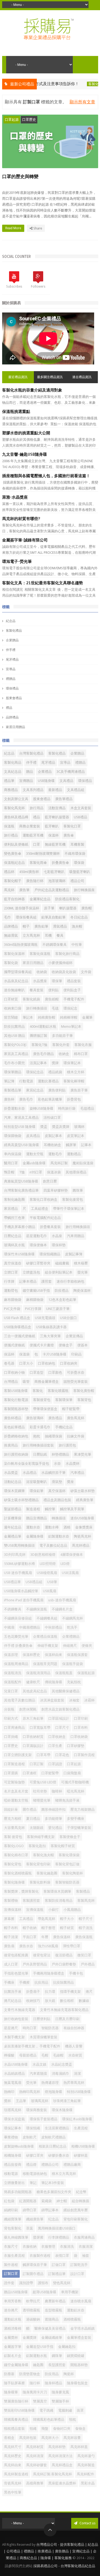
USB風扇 (50, 1591)
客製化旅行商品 (67, 954)
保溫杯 (53, 835)
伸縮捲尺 (70, 1646)
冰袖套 (74, 1700)
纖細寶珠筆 (13, 2219)
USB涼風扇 (70, 1573)
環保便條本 (38, 1245)
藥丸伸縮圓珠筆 (16, 2237)
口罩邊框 (30, 1773)
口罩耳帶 (43, 1755)
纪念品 (53, 2219)
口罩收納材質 (33, 1737)
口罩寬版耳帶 (40, 1728)
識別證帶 (26, 2283)
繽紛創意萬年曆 (76, 2210)
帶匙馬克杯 (47, 1919)
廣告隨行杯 (35, 881)
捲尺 (89, 1992)
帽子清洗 (86, 1928)
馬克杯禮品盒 (62, 2465)
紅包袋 (9, 2201)
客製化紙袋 (31, 999)
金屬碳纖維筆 (52, 2338)
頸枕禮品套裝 (14, 2429)
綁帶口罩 (30, 2210)
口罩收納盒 (57, 1737)
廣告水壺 (26, 1946)
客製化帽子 (13, 881)
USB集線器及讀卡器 (51, 1327)
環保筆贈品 (13, 1072)
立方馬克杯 (31, 935)
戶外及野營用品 (35, 1964)
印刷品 (76, 1354)
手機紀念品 (64, 1427)
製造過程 (33, 1509)
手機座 (9, 1982)
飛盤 (45, 2429)
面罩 (80, 2410)
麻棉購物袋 (35, 1300)
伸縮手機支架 (48, 1646)
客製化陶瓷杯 (73, 1873)
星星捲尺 (11, 2028)
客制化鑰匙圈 (14, 1200)
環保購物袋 (13, 1136)
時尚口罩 (30, 2028)
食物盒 (80, 2429)
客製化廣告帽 (84, 1391)
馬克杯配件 (85, 2474)
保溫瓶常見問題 (45, 1664)
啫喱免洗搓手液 (67, 1800)
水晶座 (57, 1236)
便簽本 (83, 1345)
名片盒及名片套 (16, 1791)
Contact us (87, 2523)
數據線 (84, 2001)
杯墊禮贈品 (60, 1454)
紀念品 (11, 621)
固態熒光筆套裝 (76, 1382)
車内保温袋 (13, 1154)
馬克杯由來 (13, 2465)
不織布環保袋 (75, 854)
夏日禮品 (33, 1819)
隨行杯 (35, 2383)
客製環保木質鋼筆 (57, 1891)
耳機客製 (77, 844)
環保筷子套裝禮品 (43, 2119)
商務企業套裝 (30, 826)
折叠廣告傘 (60, 863)
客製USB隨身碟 (16, 1391)
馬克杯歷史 (13, 2456)
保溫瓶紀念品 (14, 863)
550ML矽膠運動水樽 (19, 1564)
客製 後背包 (13, 1837)
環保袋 (79, 863)
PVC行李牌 (33, 1309)
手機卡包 (76, 1973)
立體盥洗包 (31, 1272)
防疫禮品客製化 (67, 899)
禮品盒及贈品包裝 (57, 1500)
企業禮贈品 (71, 1637)
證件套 (9, 2283)
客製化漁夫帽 (43, 1855)
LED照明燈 (48, 1564)
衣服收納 (30, 2247)
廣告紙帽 (52, 999)
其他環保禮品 (76, 1172)
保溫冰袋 (54, 1172)
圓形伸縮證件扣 (53, 1809)
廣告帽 (87, 908)
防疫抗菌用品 (14, 1027)
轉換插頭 (59, 1518)
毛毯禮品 (87, 1108)
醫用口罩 (11, 1163)
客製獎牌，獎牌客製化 (21, 1891)
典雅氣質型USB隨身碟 (21, 1181)
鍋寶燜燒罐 (76, 2356)
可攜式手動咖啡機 (75, 1782)
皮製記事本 (53, 1136)
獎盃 (44, 1127)
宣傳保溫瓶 (35, 1910)
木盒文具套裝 (81, 808)
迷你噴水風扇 (81, 2301)
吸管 (26, 1382)
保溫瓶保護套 (77, 1655)
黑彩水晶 (88, 2483)
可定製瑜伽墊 (14, 1782)
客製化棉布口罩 (16, 1855)
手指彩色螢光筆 (16, 1973)
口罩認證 (55, 1764)
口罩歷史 (29, 120)
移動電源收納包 (35, 2174)
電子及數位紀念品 (53, 1545)
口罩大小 (26, 1363)
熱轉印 (9, 2092)
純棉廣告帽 (47, 1017)
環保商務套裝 (37, 2110)
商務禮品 (11, 790)
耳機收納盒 (52, 1145)
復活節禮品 (64, 1955)
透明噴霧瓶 (31, 2310)
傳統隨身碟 (53, 1682)
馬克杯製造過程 (16, 2474)
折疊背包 (74, 1099)
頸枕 (73, 2419)
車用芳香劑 (13, 2301)
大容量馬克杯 (14, 1828)
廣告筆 (24, 890)
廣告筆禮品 (64, 799)
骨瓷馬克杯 (13, 2483)
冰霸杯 (89, 1700)
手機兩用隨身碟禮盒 (49, 1973)
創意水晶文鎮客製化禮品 (60, 1709)
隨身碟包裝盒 (77, 2383)
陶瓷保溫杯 (82, 1291)
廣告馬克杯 (76, 1418)
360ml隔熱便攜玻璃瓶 (21, 945)
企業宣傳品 (74, 1336)
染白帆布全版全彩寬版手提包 (27, 1464)
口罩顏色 (55, 1372)
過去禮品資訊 (82, 377)
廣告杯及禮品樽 (16, 817)
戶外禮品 (88, 1964)
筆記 (33, 2183)
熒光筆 (31, 2083)
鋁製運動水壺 (59, 1536)
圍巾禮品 (30, 1809)
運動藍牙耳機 (33, 835)
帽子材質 (67, 1928)
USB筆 (52, 1582)
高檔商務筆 (35, 2483)
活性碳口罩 (52, 1118)
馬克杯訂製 (59, 1163)
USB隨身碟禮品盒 (18, 1327)
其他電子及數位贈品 (20, 1700)
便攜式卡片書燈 (42, 1345)
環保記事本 (13, 2128)
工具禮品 (26, 1919)
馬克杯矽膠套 (37, 2465)
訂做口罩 (59, 2265)
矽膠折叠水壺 (59, 2155)
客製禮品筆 (13, 1090)
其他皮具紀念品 (35, 1691)
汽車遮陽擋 (38, 2074)
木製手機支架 (14, 2037)
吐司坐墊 (40, 1791)
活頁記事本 (38, 1063)
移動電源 (11, 2174)
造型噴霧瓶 (53, 2310)
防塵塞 (9, 2374)
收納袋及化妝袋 (64, 972)
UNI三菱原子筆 (58, 1309)
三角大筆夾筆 (50, 1336)
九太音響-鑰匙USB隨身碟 (25, 454)
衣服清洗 (67, 2247)
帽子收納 (30, 1928)
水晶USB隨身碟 (16, 2064)
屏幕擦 (9, 1919)
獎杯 (7, 2101)
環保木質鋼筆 (14, 1491)
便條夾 (87, 1646)
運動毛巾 (55, 1154)
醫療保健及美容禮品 (50, 2328)
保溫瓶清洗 (13, 1673)
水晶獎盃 (11, 1473)
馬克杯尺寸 (13, 2447)
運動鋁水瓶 (13, 2319)
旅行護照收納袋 (16, 1454)
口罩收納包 (47, 1363)
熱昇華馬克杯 (74, 2083)
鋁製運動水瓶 (37, 2356)
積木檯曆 (81, 1263)
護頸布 (43, 2283)
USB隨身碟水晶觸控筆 (21, 1591)
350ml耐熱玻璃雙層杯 (43, 854)
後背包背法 (42, 1955)
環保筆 (57, 981)
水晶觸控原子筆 (53, 1473)
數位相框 (67, 2001)
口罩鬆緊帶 (50, 1773)
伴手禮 (11, 650)
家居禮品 (11, 1209)
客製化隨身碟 (14, 1882)
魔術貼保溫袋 (83, 1163)
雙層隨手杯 (60, 2401)
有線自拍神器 (74, 2028)
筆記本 (28, 1017)
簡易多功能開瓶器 (18, 2192)
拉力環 (50, 1992)
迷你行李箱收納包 (70, 1281)
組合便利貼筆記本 (59, 1272)
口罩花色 (62, 1755)
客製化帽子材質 (63, 1846)
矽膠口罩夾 (35, 2155)
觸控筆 (50, 1509)
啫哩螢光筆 (42, 1800)
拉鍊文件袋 (76, 1436)
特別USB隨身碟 (79, 2092)
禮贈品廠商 (72, 2165)
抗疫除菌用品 (63, 1982)
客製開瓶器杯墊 (16, 1409)
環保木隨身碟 (62, 2110)
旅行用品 (37, 808)
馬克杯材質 (35, 2447)
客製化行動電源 (16, 1400)
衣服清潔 (86, 2247)
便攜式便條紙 (14, 1345)
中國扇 (9, 1627)
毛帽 (45, 2055)
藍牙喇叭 (52, 826)
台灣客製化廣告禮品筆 (21, 1190)
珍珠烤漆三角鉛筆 (67, 2101)
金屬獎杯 (11, 2338)
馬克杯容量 (72, 2438)
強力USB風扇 (48, 1946)
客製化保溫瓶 (40, 954)
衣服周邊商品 (84, 2237)
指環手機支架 (70, 1992)
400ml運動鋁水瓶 (43, 1027)
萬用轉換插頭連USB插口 (57, 2228)
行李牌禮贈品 (59, 2237)
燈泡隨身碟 (53, 2092)
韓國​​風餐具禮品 (16, 2419)
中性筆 (77, 945)
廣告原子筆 (79, 1090)
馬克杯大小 (50, 2438)
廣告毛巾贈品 (43, 1054)
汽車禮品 (77, 1473)
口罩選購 (11, 1773)
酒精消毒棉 (13, 2328)
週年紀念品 (13, 1527)
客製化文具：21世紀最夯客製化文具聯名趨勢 (43, 583)
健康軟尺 (33, 1682)
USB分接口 (68, 1318)
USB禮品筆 (12, 1582)
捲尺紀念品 (13, 2001)
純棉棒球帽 (69, 1017)
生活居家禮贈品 (57, 2128)
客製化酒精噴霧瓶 (18, 1873)
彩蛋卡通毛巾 (40, 1427)
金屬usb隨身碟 (34, 1163)
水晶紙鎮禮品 (14, 2074)
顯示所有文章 (82, 102)
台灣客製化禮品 (31, 753)
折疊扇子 (33, 1992)
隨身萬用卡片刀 (35, 2392)
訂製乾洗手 (79, 2265)
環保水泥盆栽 (14, 2119)
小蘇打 (53, 1910)
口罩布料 (81, 1728)
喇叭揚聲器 (68, 908)
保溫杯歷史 (31, 1655)
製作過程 (11, 2265)
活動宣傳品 (57, 808)
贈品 (30, 772)
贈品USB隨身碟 (16, 2292)
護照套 (47, 1281)
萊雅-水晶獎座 (15, 497)
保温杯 (9, 1354)
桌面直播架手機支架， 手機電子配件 (32, 2046)
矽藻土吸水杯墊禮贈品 (21, 1500)
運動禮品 (74, 1154)
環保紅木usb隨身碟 (77, 2119)
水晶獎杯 (73, 1464)
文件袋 (86, 972)
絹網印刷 (11, 2210)
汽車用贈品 (76, 1236)
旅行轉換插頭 (37, 1008)
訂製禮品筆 (57, 2274)
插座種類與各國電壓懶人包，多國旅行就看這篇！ (46, 476)
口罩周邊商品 (14, 1728)
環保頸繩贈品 (50, 1254)
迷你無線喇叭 (14, 990)
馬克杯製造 (86, 2465)
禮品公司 (77, 881)
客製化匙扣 (37, 1846)
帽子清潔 (11, 1937)
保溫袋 (24, 1354)
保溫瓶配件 (13, 1682)
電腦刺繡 (65, 2410)
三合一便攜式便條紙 (20, 1336)
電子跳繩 (46, 2410)
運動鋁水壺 (76, 2310)
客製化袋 (11, 963)
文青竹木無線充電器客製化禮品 (64, 2010)
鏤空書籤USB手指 (36, 1291)
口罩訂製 (37, 1764)
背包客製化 (13, 2228)
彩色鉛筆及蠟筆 (50, 1099)
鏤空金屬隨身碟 (16, 2365)
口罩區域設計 (59, 1718)
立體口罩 (11, 1272)
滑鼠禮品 (60, 926)
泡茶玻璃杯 (57, 881)
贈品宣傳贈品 (37, 1518)
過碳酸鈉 (33, 2319)
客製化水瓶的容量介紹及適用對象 (32, 390)
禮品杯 (9, 872)
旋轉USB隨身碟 (41, 1108)
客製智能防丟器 (67, 1882)
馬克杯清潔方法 (60, 2456)
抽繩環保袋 (53, 1436)
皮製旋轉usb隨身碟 (19, 2146)
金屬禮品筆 (13, 1536)
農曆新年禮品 (55, 2301)
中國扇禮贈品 (30, 1627)
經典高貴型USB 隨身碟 (21, 1145)
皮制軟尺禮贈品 (53, 2137)
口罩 (37, 844)
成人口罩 (11, 1964)
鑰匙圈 (38, 2365)
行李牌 (9, 1281)
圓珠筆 (78, 1190)
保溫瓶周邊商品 (16, 1664)
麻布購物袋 (13, 1300)
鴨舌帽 (9, 1172)
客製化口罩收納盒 (43, 1200)
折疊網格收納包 (16, 1436)
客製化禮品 (14, 631)
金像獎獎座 (84, 1527)
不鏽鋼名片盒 (62, 1609)
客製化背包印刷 (38, 1864)
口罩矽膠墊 (76, 1746)
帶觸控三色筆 (14, 1218)
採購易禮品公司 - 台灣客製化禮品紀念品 (64, 2566)
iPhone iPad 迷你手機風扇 (24, 1600)
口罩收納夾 (69, 1363)
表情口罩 (62, 2256)
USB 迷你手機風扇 (18, 1573)
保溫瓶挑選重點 (16, 412)
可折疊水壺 (76, 1372)
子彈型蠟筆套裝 (79, 1828)
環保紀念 (70, 1008)
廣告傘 (69, 835)
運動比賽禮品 (48, 1081)
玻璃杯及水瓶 (14, 1245)
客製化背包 (13, 1864)
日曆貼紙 (40, 1454)
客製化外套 (61, 1045)
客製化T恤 (39, 1045)
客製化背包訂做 (67, 1864)
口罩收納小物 (14, 1372)
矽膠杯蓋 (81, 2155)
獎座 (70, 1482)
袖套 (86, 2256)
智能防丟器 (50, 2028)
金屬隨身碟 (35, 1536)
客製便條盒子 (70, 1837)
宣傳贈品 (26, 781)
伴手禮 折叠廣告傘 (18, 1646)
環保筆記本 (72, 1063)
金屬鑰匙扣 (67, 2347)
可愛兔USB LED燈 (43, 1782)
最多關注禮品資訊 (50, 377)
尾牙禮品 (12, 660)
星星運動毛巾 (37, 1236)
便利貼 (53, 990)
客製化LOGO (14, 1846)
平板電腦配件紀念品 (45, 1218)
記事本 (86, 1145)
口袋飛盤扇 (72, 1773)
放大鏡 (50, 2001)
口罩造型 (37, 1372)
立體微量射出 (14, 2183)
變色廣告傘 (13, 854)
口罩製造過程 (14, 1764)
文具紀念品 (13, 772)
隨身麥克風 (60, 2392)
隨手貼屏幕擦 (14, 2383)
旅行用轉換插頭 (78, 1227)
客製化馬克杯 (14, 808)
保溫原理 (11, 1655)
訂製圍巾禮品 (33, 2274)
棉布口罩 (81, 1054)
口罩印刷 (81, 1718)
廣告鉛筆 (41, 926)
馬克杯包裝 (28, 2438)
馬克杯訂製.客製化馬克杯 (53, 2474)
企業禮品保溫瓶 (45, 1637)
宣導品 (11, 669)
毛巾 (7, 917)
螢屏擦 (38, 2237)
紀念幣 (81, 2192)
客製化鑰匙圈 (47, 1873)
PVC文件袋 (12, 1309)
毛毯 (55, 1008)
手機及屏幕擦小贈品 (20, 1227)
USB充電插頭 (45, 1318)
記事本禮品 (28, 1281)
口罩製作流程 (84, 1755)
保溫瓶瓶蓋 (64, 1673)
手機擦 (24, 1982)
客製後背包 (42, 1400)
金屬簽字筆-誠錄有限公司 (25, 540)
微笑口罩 (84, 1955)
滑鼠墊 (57, 1482)
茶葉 (30, 2228)
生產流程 (81, 2128)
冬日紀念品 (79, 917)
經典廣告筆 (85, 1500)
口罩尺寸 (62, 1728)
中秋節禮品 (53, 1627)
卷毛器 (9, 1363)
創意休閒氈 (28, 1709)
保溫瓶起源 (86, 1673)
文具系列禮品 (33, 790)
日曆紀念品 (13, 1236)
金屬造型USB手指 (40, 2347)
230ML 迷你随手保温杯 (22, 908)
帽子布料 (11, 1928)
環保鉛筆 (37, 1491)
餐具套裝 (37, 990)
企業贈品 (12, 640)
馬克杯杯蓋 (79, 2447)
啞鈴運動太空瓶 (16, 1800)
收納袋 (42, 972)
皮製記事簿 (74, 1254)
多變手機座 (76, 1819)
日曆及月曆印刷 (67, 2019)
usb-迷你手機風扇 (62, 1600)
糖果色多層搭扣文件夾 (54, 2192)
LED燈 (65, 1564)
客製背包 (84, 1400)
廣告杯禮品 (13, 1418)
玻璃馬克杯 (40, 2101)
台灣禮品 (11, 1382)
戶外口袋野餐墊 (64, 1964)
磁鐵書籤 (62, 1263)
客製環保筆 (64, 1400)
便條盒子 (66, 1345)
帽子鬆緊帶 (71, 1409)
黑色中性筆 (13, 2492)
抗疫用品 (41, 1982)
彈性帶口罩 (72, 1946)
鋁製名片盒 (13, 2356)
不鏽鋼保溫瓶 (37, 1609)
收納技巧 (33, 2001)
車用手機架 (70, 2292)
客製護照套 (31, 1901)
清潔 (77, 2074)
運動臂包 (11, 1291)
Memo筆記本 (71, 1027)
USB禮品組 (34, 1582)
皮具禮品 (33, 1136)
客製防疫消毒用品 (59, 1901)
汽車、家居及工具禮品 (21, 1118)
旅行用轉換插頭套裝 (38, 1445)
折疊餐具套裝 (50, 1227)
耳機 (48, 935)
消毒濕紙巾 (60, 2074)
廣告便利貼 (57, 1090)
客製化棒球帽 (74, 1081)
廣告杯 (9, 1099)
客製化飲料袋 (40, 1882)
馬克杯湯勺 (86, 2456)
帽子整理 (48, 1928)
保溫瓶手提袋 (73, 1664)
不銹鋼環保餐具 (55, 945)
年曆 (45, 1937)
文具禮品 (66, 781)
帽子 (26, 926)
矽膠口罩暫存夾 (38, 1263)
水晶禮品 (30, 1473)
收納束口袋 (13, 1008)
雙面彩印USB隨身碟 (19, 2410)
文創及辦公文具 (16, 799)
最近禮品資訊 (18, 377)
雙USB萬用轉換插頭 (19, 1545)
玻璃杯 (79, 1127)
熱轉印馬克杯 (30, 2092)
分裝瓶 (9, 1709)
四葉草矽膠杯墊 (56, 1190)
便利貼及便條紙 (16, 844)
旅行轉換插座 (84, 890)
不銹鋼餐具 (13, 1609)
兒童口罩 (11, 1691)
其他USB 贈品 (15, 1036)
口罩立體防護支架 (18, 1755)
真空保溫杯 (57, 1491)
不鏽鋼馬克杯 (73, 1618)
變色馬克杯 (62, 2283)
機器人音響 (74, 2046)
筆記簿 (9, 1081)
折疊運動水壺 (14, 1108)
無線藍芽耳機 (55, 844)
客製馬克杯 (86, 1901)
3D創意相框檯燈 (43, 1555)
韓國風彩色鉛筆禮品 (49, 2419)
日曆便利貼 (42, 2019)
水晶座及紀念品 (16, 981)
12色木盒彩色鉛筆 (62, 1300)
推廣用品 (11, 1445)
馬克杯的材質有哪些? (21, 519)
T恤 (22, 1172)
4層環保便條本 (72, 1555)
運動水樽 (52, 1527)
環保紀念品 (35, 1072)
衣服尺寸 (11, 2247)
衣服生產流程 (14, 2256)
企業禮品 (45, 772)
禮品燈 (31, 2165)
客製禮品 (83, 1891)
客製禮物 (11, 1901)
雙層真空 (40, 2401)
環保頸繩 (33, 2128)
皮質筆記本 (76, 1136)
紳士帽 (62, 2201)
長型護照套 (57, 2365)
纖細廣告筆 (35, 2219)
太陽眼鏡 (37, 1828)
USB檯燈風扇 (47, 1573)
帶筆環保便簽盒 (45, 1409)
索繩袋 (47, 2201)
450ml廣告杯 (29, 872)
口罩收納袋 (79, 1737)
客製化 (38, 1391)
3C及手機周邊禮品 (71, 772)
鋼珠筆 (57, 2356)
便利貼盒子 (72, 990)
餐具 (60, 935)
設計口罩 (77, 2274)
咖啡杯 (57, 1791)
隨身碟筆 (11, 2392)
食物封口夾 (62, 2429)
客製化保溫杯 (14, 954)
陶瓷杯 (69, 2374)
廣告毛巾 (26, 1099)
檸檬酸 (9, 2055)
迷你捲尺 (11, 2310)
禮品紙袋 (55, 1072)
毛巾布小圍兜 (14, 1063)
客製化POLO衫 (15, 1045)
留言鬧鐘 (11, 1017)
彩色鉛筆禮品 (14, 1427)
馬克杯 (9, 890)
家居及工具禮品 (16, 1054)
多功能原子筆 (62, 1036)
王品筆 (21, 2101)
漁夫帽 (77, 926)
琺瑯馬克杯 (13, 2110)
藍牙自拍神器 (14, 899)
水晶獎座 (40, 981)
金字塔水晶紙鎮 (83, 2328)
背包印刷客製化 (76, 2219)
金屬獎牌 (30, 2338)
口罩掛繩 (11, 1737)
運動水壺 (33, 1527)
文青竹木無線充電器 (20, 2010)
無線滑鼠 (11, 935)
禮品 (9, 708)
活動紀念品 (13, 1482)
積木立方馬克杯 (64, 2174)
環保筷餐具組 (26, 917)
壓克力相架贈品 (83, 1809)
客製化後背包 (78, 84)
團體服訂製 (39, 1036)
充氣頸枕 (74, 1682)
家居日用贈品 (15, 727)
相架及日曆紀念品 (53, 2146)
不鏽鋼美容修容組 (18, 1618)
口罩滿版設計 (33, 1746)
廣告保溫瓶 (84, 1937)
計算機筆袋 (13, 1518)
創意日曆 (50, 1181)
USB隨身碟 (46, 781)
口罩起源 (12, 120)
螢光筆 (83, 1272)
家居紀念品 (35, 1090)
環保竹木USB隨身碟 (19, 1254)
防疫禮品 (62, 1291)
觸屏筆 (71, 1145)
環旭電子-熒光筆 (17, 562)
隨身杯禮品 (53, 2383)
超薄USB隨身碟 (44, 2292)
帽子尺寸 (86, 1919)
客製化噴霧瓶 (58, 1391)
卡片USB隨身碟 (55, 1354)
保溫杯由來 (53, 1655)
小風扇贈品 (72, 1910)
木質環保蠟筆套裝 (43, 2037)
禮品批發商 (13, 2165)
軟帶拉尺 (33, 2301)
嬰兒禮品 (55, 1828)
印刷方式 (11, 1718)
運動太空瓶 (35, 1154)
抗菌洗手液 (13, 1992)
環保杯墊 (59, 1245)
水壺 (57, 1464)
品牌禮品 (12, 717)
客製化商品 (13, 762)
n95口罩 (36, 1172)
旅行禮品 (11, 835)
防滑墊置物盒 (30, 2374)
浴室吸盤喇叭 (37, 1482)
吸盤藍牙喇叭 (80, 872)
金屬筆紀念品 (40, 899)
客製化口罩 (72, 826)
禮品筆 (9, 781)
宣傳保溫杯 (13, 1910)
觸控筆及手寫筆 (72, 1509)
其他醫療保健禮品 (66, 1691)
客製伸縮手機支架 (41, 1837)
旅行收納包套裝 (16, 2019)
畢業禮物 (11, 2137)
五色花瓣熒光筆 (16, 1637)
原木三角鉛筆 (33, 1718)
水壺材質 (75, 2055)
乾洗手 (72, 1627)
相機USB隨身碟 (83, 2146)
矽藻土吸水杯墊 (83, 1491)
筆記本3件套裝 (53, 2183)
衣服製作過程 (40, 2256)
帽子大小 (67, 1919)
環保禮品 (12, 688)
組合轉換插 (80, 2201)
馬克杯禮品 (81, 1545)
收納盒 (64, 1054)
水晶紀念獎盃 (62, 2064)
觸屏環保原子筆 (35, 2265)
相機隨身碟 (13, 2155)
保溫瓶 (9, 826)
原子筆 (49, 908)
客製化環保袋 (69, 1855)
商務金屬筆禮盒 (47, 1382)
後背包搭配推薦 (16, 1955)
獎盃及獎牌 (61, 1127)
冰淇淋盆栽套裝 (52, 1700)
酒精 (67, 1527)
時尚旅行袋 (67, 1108)
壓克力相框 (13, 1819)
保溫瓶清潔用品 (38, 1673)
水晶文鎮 (39, 2064)
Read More (14, 228)
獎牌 (55, 1063)
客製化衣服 (83, 1045)
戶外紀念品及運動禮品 (52, 890)
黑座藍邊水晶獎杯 (62, 2483)
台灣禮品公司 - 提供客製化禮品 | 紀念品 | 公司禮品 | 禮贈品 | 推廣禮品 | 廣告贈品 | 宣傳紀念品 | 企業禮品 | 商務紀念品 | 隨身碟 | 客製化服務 (51, 2551)
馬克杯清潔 (35, 2456)
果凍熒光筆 (83, 1454)
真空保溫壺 (13, 1263)
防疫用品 (52, 2374)
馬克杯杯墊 (57, 2447)
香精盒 (9, 2438)
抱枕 (37, 1436)
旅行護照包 (67, 1445)
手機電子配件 (74, 999)
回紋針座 (11, 1809)
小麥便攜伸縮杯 (60, 963)
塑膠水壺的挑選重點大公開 (26, 433)
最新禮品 (55, 790)
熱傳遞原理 (50, 2083)
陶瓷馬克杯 (83, 1536)
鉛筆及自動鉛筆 (53, 917)
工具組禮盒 (40, 1209)
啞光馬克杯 (76, 1791)
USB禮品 (81, 817)
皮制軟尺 (30, 2137)
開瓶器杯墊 (79, 2365)
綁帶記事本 (50, 2210)
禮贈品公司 (50, 2165)
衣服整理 (48, 2247)
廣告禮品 (55, 1418)
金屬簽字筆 (13, 2347)
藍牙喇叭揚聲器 (57, 817)
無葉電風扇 (13, 2083)
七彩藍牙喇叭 (54, 872)
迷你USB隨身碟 (82, 1518)
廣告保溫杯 (62, 1937)
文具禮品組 (76, 790)
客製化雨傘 (38, 863)
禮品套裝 (74, 981)
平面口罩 (30, 1937)
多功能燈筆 (53, 1819)
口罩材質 (11, 999)
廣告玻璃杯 (35, 1418)
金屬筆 (87, 1017)
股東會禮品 (14, 698)
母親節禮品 (28, 2055)
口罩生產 (55, 1746)
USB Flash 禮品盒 (17, 1318)
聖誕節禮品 (13, 1509)
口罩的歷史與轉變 (20, 177)
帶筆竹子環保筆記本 (69, 1209)
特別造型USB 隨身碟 (20, 1127)
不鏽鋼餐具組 (47, 1618)
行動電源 (26, 1081)
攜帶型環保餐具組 (18, 972)
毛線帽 (58, 2055)
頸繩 (33, 2429)
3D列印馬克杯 (15, 1555)
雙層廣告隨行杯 (16, 2401)
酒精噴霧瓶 (72, 2319)
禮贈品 (11, 679)
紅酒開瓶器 (28, 2201)
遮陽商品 (52, 2319)
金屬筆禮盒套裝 (79, 2338)
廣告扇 (9, 1946)
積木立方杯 (76, 1072)
